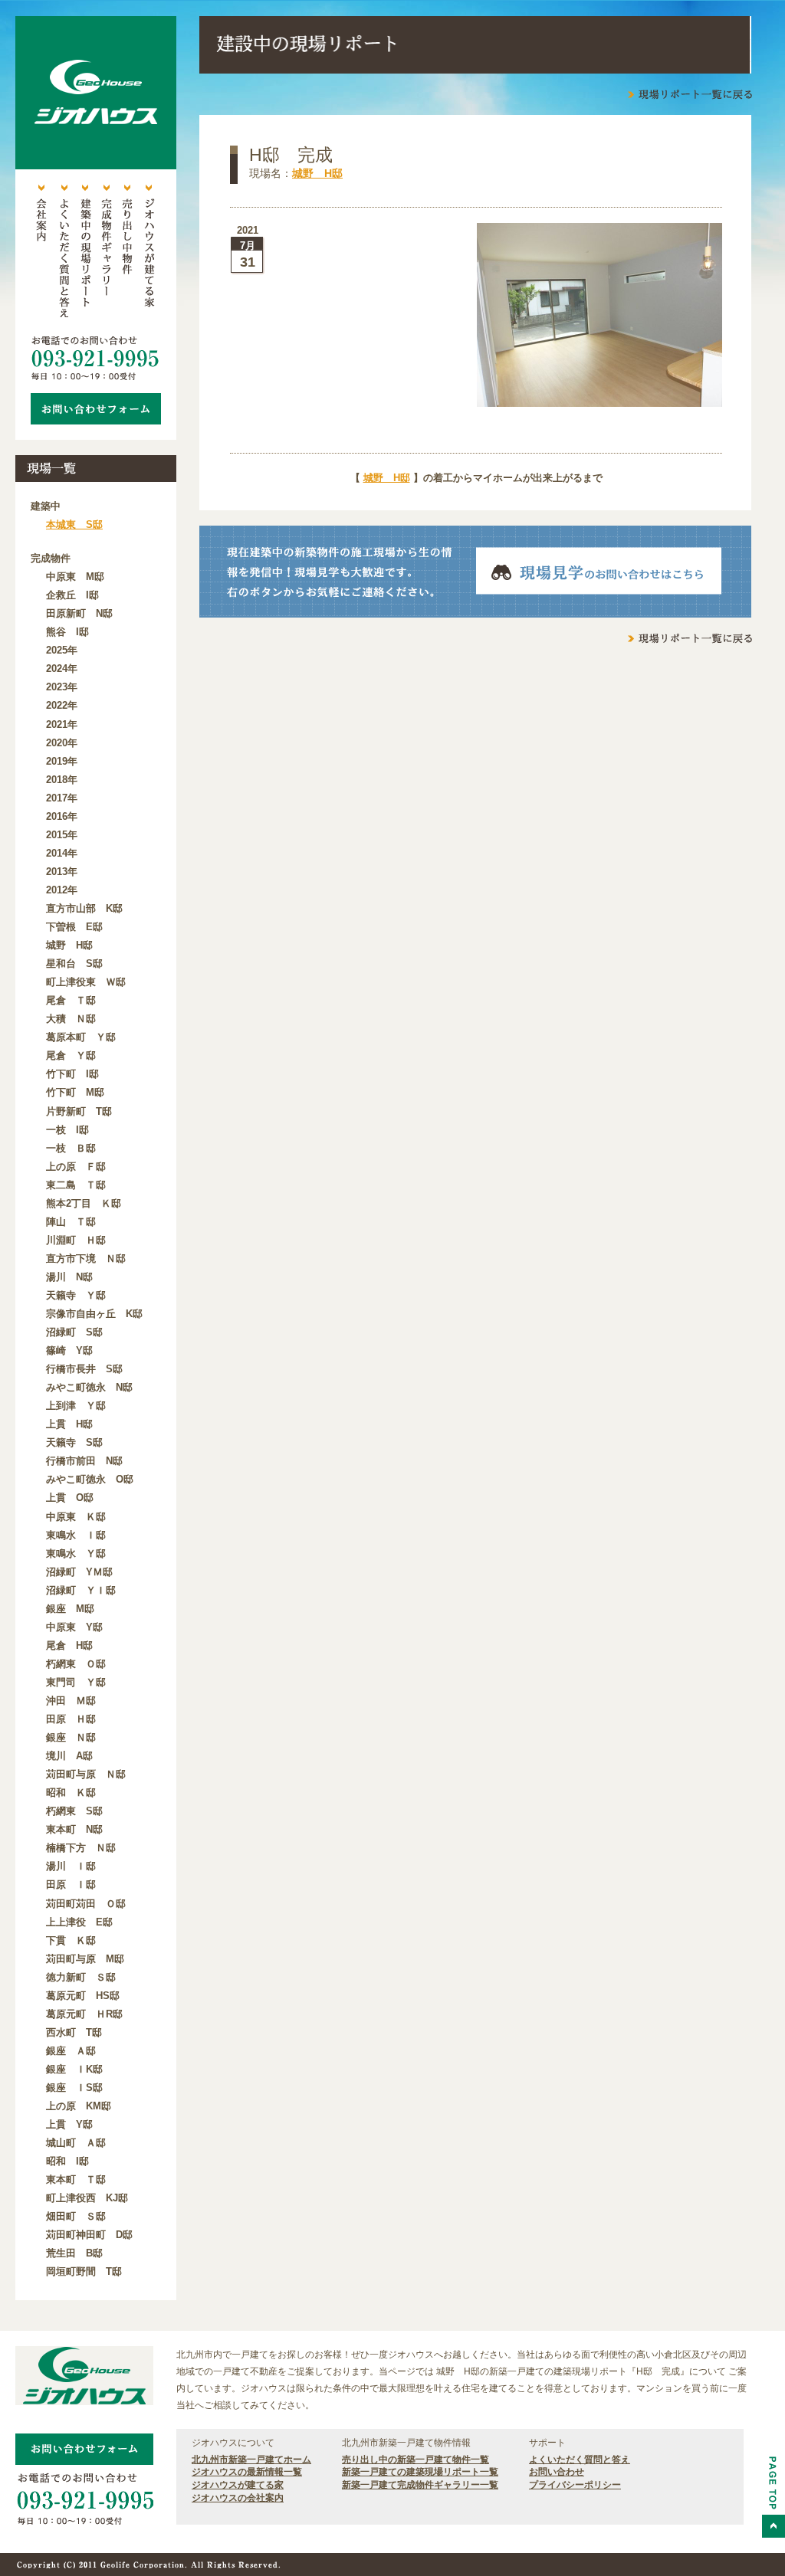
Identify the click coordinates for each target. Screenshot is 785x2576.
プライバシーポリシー (575, 2485)
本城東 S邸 (74, 524)
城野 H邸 (317, 173)
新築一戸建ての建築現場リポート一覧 (420, 2472)
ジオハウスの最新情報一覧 (247, 2472)
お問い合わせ (557, 2472)
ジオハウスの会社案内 (238, 2498)
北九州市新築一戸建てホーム (251, 2460)
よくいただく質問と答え (63, 253)
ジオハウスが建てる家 (149, 253)
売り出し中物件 (127, 253)
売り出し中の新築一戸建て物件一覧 (415, 2460)
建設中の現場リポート (84, 253)
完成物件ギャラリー (106, 253)
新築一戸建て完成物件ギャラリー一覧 (420, 2485)
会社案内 (41, 253)
